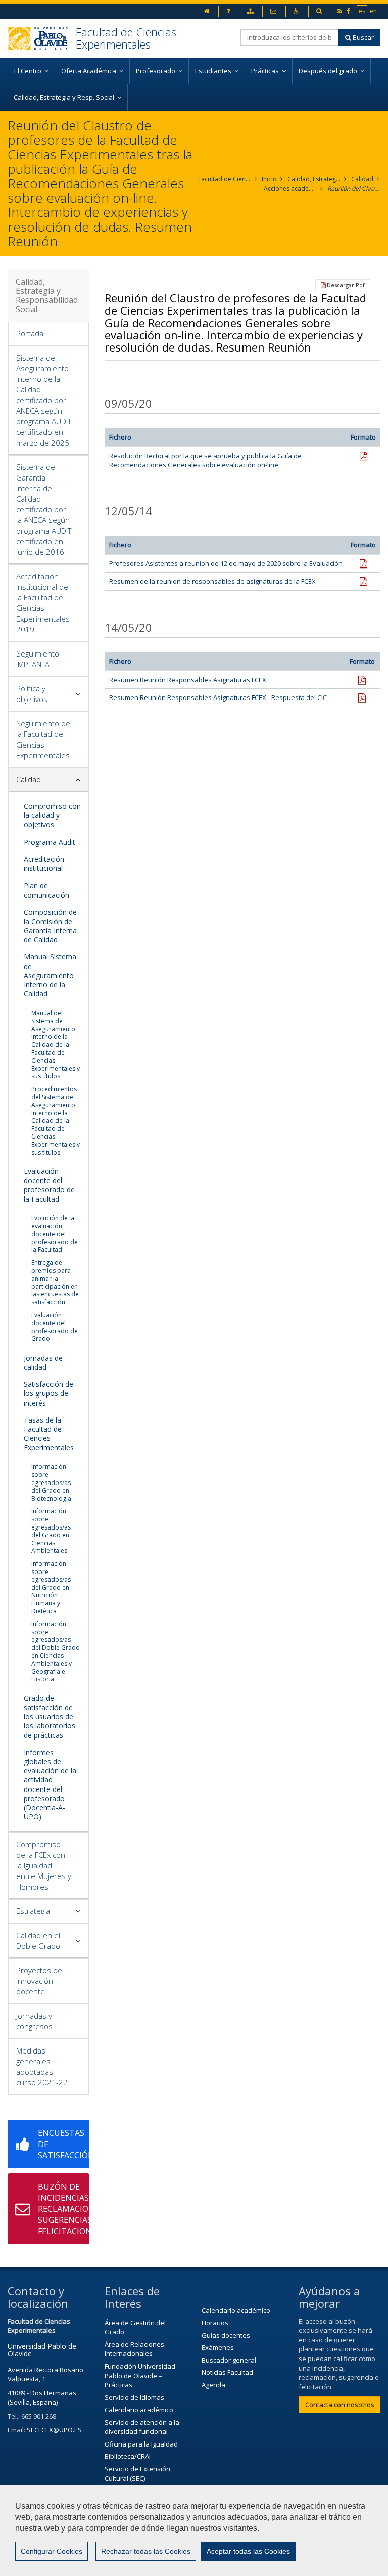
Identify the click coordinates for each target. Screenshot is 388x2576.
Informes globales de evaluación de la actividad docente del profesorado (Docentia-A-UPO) (50, 1784)
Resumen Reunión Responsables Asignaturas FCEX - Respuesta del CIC (218, 697)
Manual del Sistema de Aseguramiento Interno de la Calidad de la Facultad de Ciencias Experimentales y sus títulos (56, 1044)
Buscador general (229, 2360)
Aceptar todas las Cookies (248, 2551)
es (362, 11)
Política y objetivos (32, 694)
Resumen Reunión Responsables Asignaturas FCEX (188, 680)
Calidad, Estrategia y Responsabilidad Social (314, 179)
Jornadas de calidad (43, 1362)
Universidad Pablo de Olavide (42, 2350)
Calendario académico (139, 2410)
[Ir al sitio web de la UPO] (42, 38)
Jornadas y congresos (34, 2021)
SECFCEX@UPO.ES (54, 2430)
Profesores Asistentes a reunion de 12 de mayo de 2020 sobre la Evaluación (226, 563)
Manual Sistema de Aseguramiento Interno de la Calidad (50, 975)
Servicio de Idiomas (134, 2397)
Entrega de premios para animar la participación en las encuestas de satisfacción (55, 1282)
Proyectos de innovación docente (39, 1981)
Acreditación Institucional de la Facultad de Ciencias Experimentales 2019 (43, 603)
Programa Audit (50, 842)
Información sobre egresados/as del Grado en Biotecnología (51, 1482)
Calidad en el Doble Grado (38, 1940)
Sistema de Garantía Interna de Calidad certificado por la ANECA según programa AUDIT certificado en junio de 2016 (44, 509)
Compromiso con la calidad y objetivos (52, 815)
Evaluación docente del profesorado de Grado (55, 1327)
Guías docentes (226, 2335)
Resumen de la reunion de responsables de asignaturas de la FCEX (212, 581)
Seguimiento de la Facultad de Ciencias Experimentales (43, 739)
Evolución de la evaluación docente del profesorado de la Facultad (55, 1234)
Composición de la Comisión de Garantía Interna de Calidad (50, 926)
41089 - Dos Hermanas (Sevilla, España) (42, 2398)
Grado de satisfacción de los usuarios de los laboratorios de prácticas (50, 1717)
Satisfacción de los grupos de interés (48, 1393)
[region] (194, 2530)
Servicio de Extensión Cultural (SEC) (137, 2474)
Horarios (215, 2323)
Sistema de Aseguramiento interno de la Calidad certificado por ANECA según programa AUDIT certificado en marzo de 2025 (44, 400)
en (374, 11)
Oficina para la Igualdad (141, 2444)
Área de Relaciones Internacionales (134, 2349)
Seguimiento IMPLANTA (38, 659)
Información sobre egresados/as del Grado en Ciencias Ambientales (51, 1531)
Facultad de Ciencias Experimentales (126, 38)
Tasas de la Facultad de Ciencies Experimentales (49, 1434)
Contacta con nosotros (340, 2405)
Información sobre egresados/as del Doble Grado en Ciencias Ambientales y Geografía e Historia (56, 1651)
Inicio (269, 179)
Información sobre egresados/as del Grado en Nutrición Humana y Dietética (51, 1587)
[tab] (48, 334)
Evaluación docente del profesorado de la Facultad (49, 1185)
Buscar (362, 37)
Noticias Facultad (227, 2372)
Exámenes (218, 2347)
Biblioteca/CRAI (128, 2456)
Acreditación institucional (44, 864)
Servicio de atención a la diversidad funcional (142, 2427)
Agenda (213, 2385)
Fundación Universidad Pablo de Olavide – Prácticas (140, 2375)
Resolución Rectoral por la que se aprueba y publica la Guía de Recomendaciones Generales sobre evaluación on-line (205, 461)
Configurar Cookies (52, 2551)
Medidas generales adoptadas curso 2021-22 (42, 2066)
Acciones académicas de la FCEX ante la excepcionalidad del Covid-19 (290, 188)
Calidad (362, 179)
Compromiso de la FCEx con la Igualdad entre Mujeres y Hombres (44, 1865)
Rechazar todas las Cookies (146, 2551)
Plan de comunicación (46, 890)
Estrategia (33, 1911)
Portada (30, 333)
